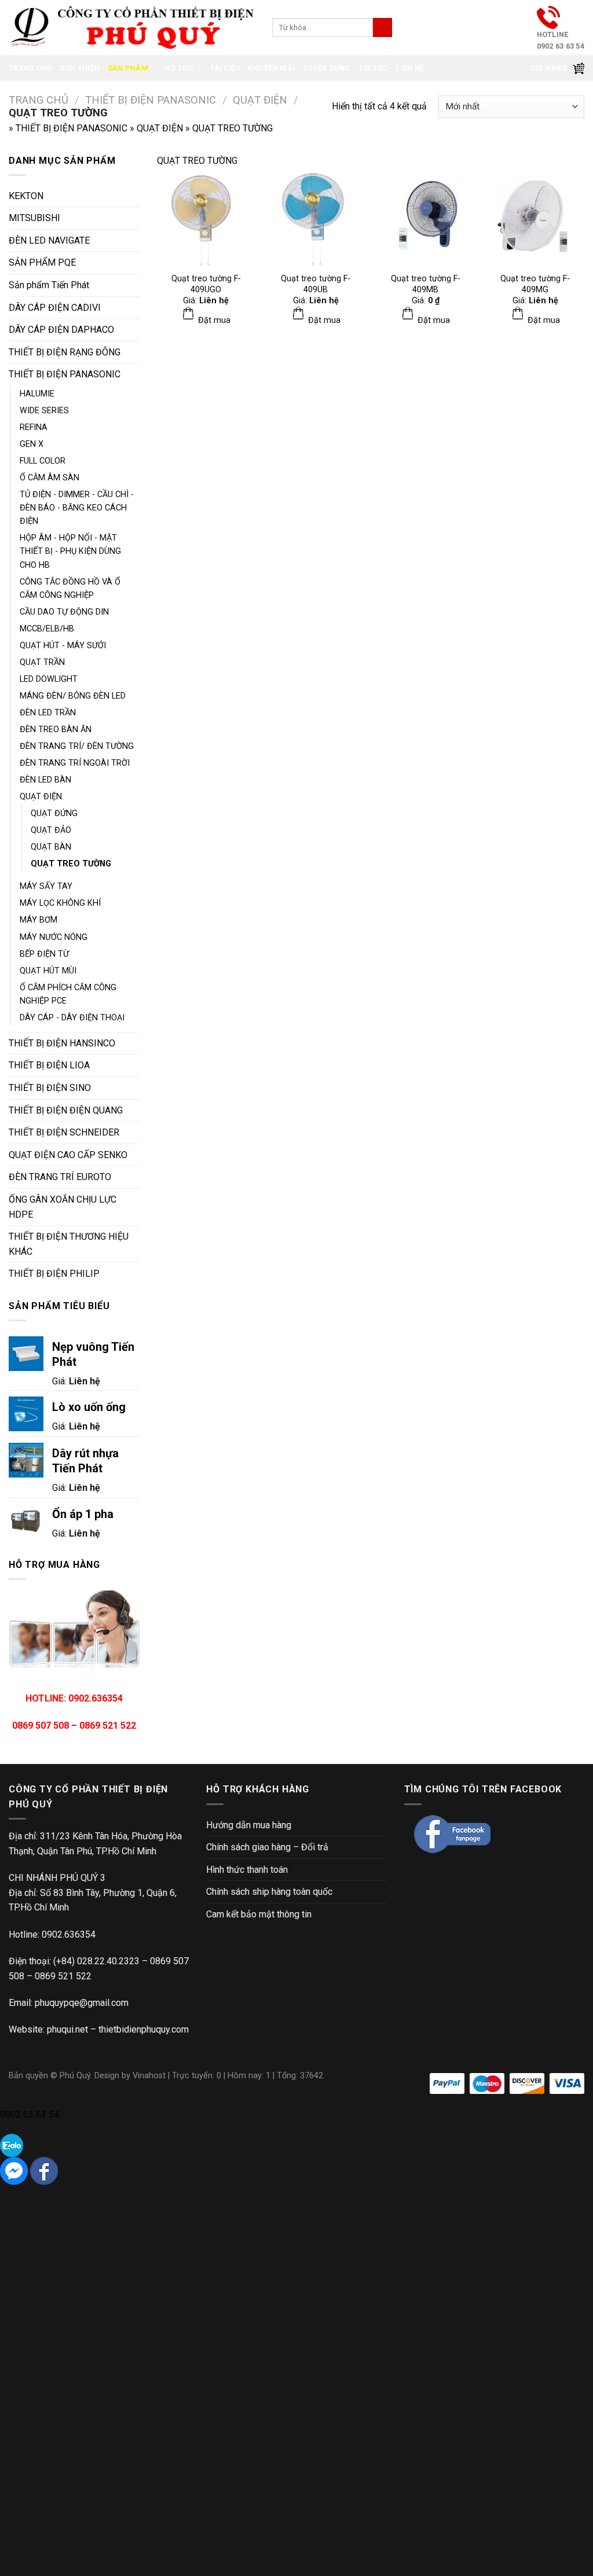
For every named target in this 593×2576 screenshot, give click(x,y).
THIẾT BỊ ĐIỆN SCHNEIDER (64, 1132)
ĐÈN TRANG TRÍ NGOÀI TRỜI (75, 763)
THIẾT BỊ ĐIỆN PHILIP (54, 1274)
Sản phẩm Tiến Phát (49, 285)
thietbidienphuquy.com (144, 2029)
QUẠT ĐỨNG (54, 813)
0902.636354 (69, 1934)
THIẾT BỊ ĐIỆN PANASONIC (151, 100)
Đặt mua (213, 320)
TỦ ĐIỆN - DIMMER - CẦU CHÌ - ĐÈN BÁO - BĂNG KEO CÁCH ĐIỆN (77, 508)
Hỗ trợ (179, 68)
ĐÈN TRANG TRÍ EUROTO (60, 1177)
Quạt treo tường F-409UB (316, 284)
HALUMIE (37, 394)
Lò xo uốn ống (89, 1407)
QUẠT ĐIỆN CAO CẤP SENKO (68, 1155)
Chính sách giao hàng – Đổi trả (267, 1847)
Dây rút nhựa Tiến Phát (85, 1461)
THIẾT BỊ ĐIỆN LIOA (49, 1065)
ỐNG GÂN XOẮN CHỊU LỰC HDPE (63, 1207)
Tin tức (374, 68)
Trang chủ (30, 68)
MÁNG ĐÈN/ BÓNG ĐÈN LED (73, 696)
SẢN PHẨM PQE (42, 262)
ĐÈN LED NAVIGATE (49, 240)
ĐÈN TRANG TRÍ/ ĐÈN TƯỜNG (77, 746)
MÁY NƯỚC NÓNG (54, 937)
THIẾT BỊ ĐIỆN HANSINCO (62, 1043)
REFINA (34, 427)
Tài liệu (225, 68)
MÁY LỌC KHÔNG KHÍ (60, 903)
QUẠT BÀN (51, 847)
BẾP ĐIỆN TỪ (44, 954)
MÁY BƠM (39, 920)
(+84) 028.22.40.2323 (96, 1961)
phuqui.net (67, 2029)
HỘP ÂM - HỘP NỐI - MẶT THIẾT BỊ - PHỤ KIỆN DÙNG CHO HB (70, 551)
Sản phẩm (128, 68)
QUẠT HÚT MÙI (48, 971)
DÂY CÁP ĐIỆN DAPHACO (61, 330)
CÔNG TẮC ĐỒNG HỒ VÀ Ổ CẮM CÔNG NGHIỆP (70, 589)
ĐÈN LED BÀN (45, 780)
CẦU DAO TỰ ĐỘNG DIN (64, 612)
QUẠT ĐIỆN (260, 100)
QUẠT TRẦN (42, 662)
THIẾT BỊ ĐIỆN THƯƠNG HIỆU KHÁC (69, 1244)
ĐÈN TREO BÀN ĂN (56, 730)
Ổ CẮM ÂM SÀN (50, 478)
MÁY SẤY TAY (46, 886)
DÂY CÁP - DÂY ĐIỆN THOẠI (72, 1018)
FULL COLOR (43, 461)
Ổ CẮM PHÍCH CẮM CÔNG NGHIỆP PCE (68, 994)
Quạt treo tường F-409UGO (206, 284)
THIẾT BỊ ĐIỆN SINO (50, 1088)
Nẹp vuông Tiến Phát (93, 1354)
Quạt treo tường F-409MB (426, 284)
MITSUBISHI (34, 218)
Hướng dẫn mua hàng (249, 1825)
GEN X (32, 444)
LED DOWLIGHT (49, 679)
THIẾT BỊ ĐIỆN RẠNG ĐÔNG (65, 352)
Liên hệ (410, 68)
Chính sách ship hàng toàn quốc (269, 1892)
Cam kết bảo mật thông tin (259, 1914)
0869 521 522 (63, 1976)
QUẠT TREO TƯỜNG (71, 864)
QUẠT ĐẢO (51, 830)
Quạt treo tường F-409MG (535, 284)
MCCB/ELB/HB (47, 629)
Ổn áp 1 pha (83, 1514)
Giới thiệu (80, 68)
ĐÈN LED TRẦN (48, 713)
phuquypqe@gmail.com (82, 2003)
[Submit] (382, 28)
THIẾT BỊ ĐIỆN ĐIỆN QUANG (66, 1110)
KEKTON (26, 196)
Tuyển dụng (327, 68)
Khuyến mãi (271, 68)
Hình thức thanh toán (247, 1870)
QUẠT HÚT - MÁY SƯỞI (63, 646)
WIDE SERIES (44, 411)
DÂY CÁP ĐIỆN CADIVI (55, 308)
